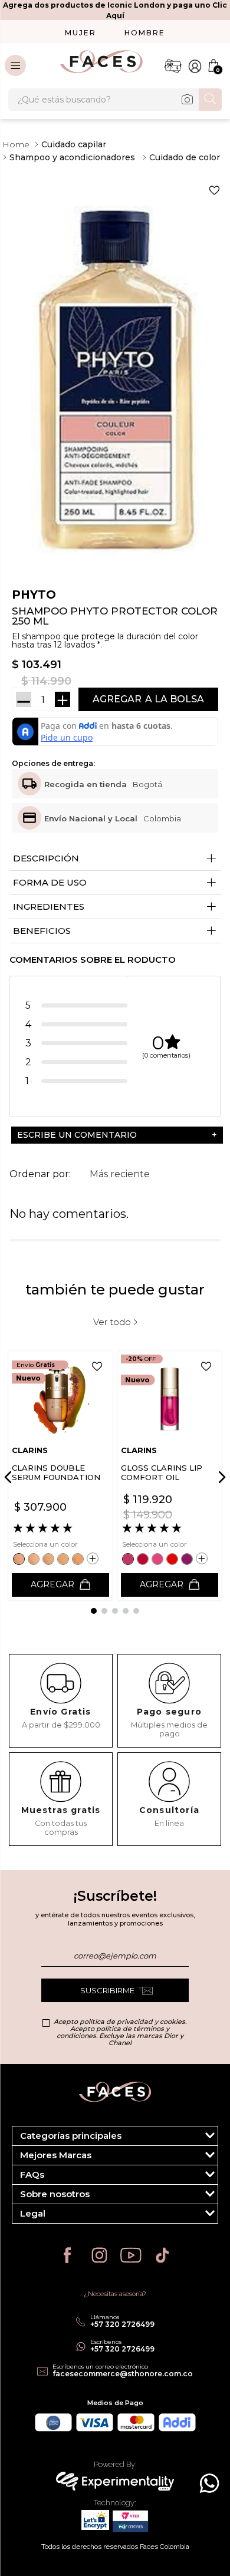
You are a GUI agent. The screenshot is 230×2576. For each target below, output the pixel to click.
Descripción (115, 859)
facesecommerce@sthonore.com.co (123, 2374)
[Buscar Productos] (210, 99)
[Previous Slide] (10, 1477)
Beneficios (115, 931)
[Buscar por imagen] (187, 100)
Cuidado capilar (74, 144)
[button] (115, 1135)
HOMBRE (145, 33)
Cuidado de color (185, 157)
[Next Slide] (220, 1477)
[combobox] (115, 100)
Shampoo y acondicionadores (72, 157)
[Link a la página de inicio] (16, 144)
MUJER (80, 33)
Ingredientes (115, 907)
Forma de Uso (115, 883)
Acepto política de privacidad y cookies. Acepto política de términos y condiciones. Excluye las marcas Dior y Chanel (120, 2032)
